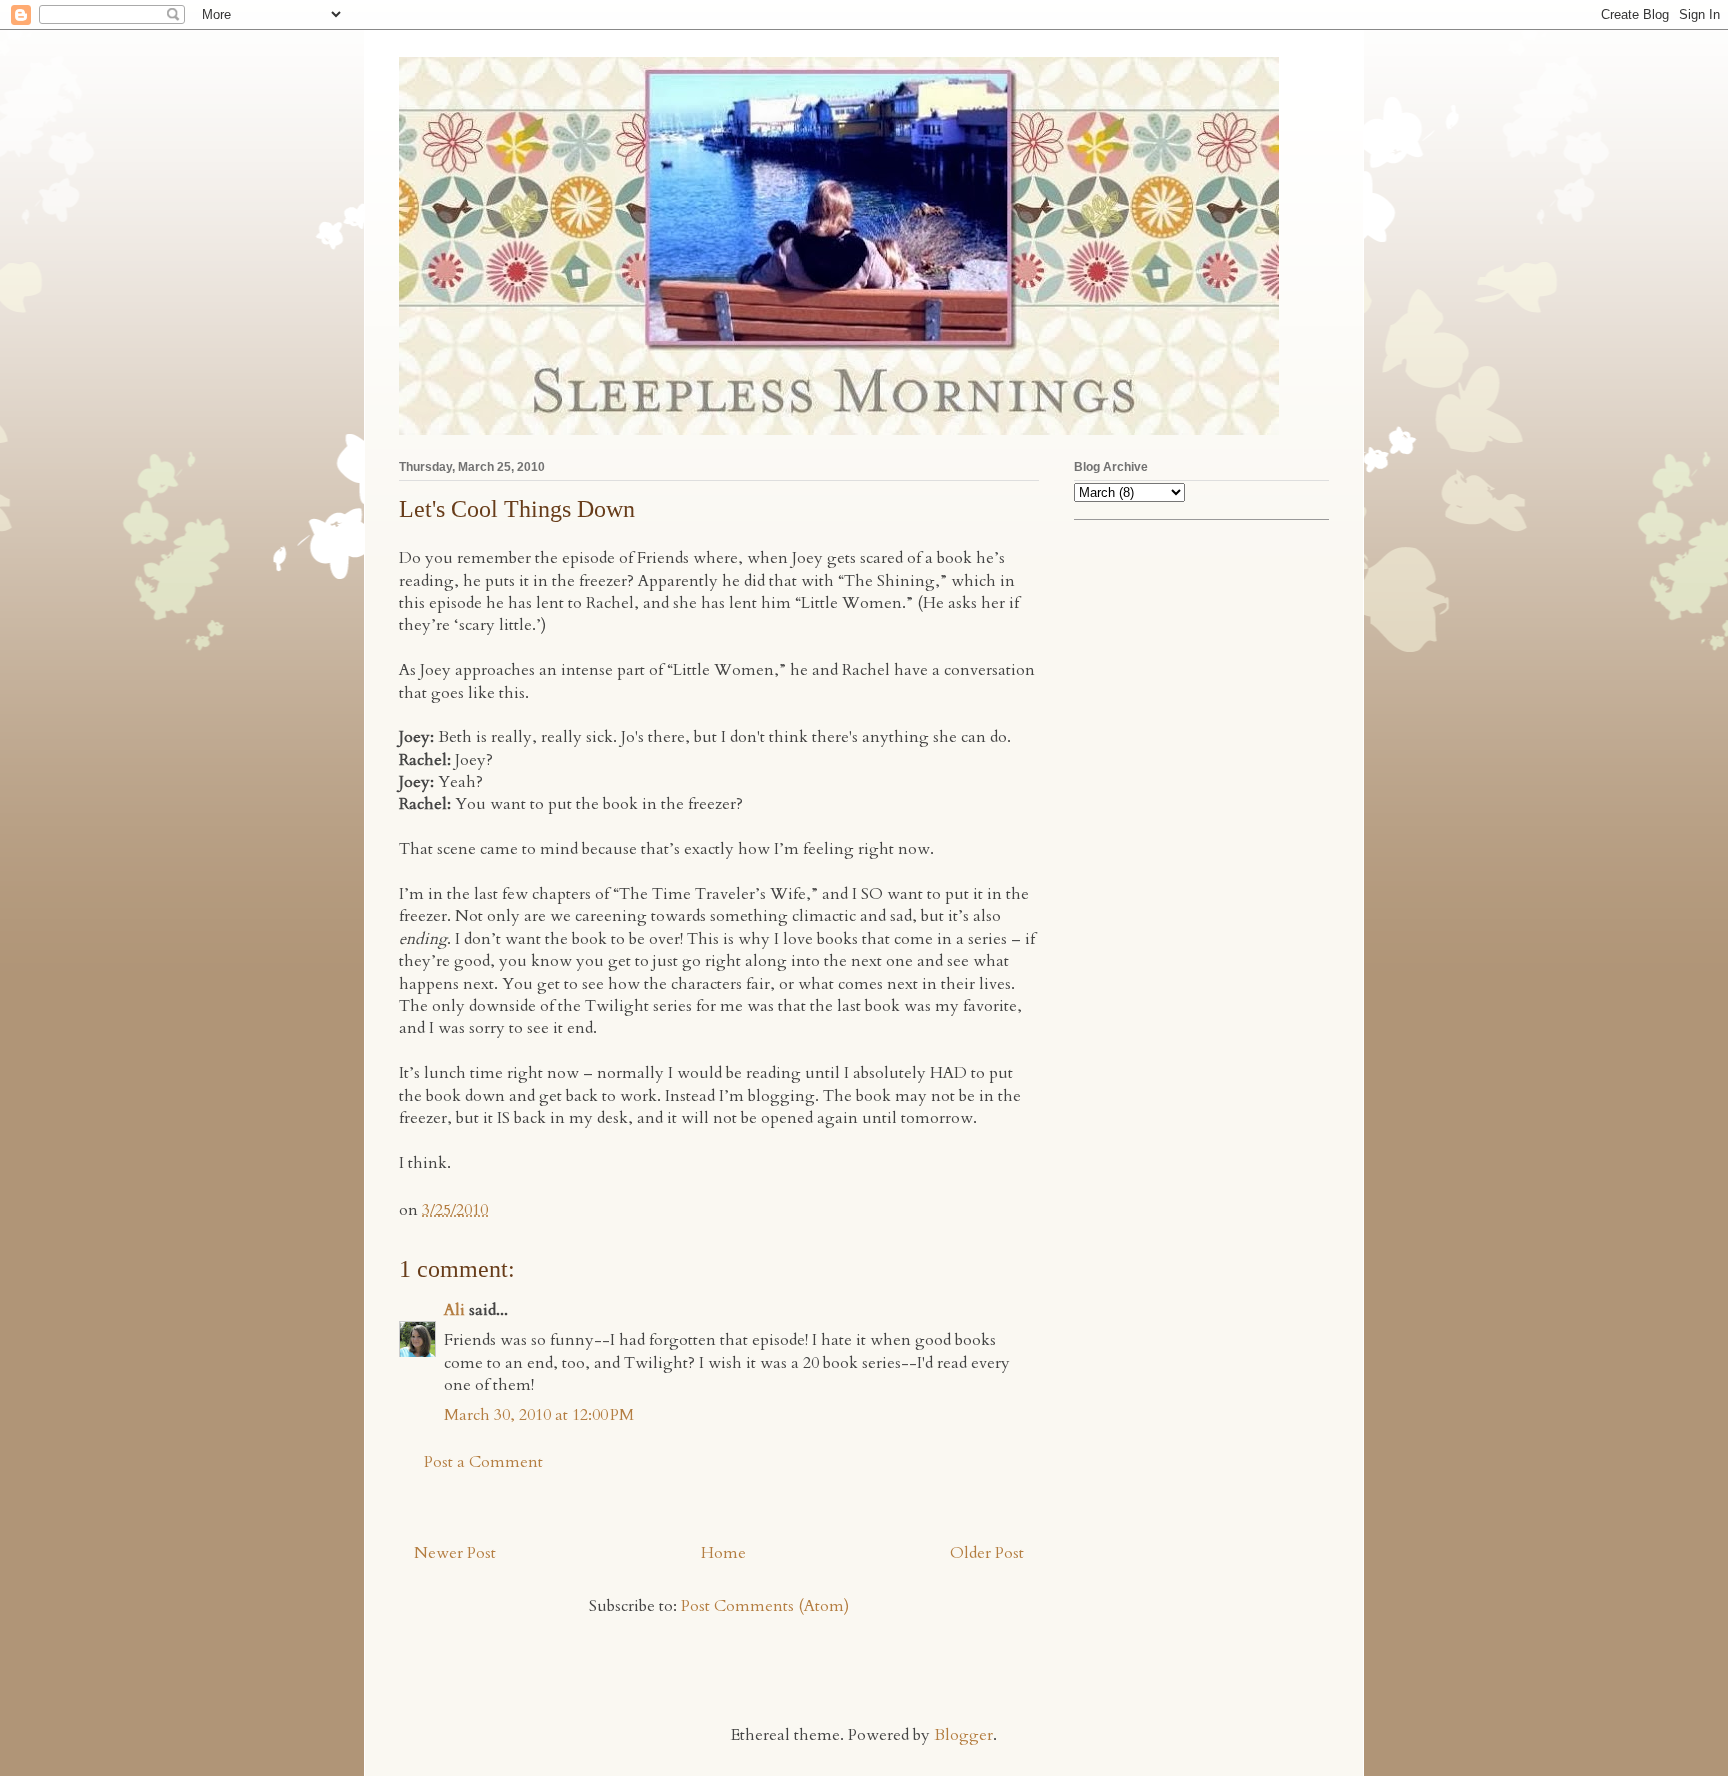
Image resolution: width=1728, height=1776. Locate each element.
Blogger (963, 1735)
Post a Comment (483, 1462)
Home (723, 1553)
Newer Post (455, 1553)
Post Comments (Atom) (765, 1606)
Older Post (987, 1553)
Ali (454, 1310)
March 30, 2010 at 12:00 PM (539, 1415)
